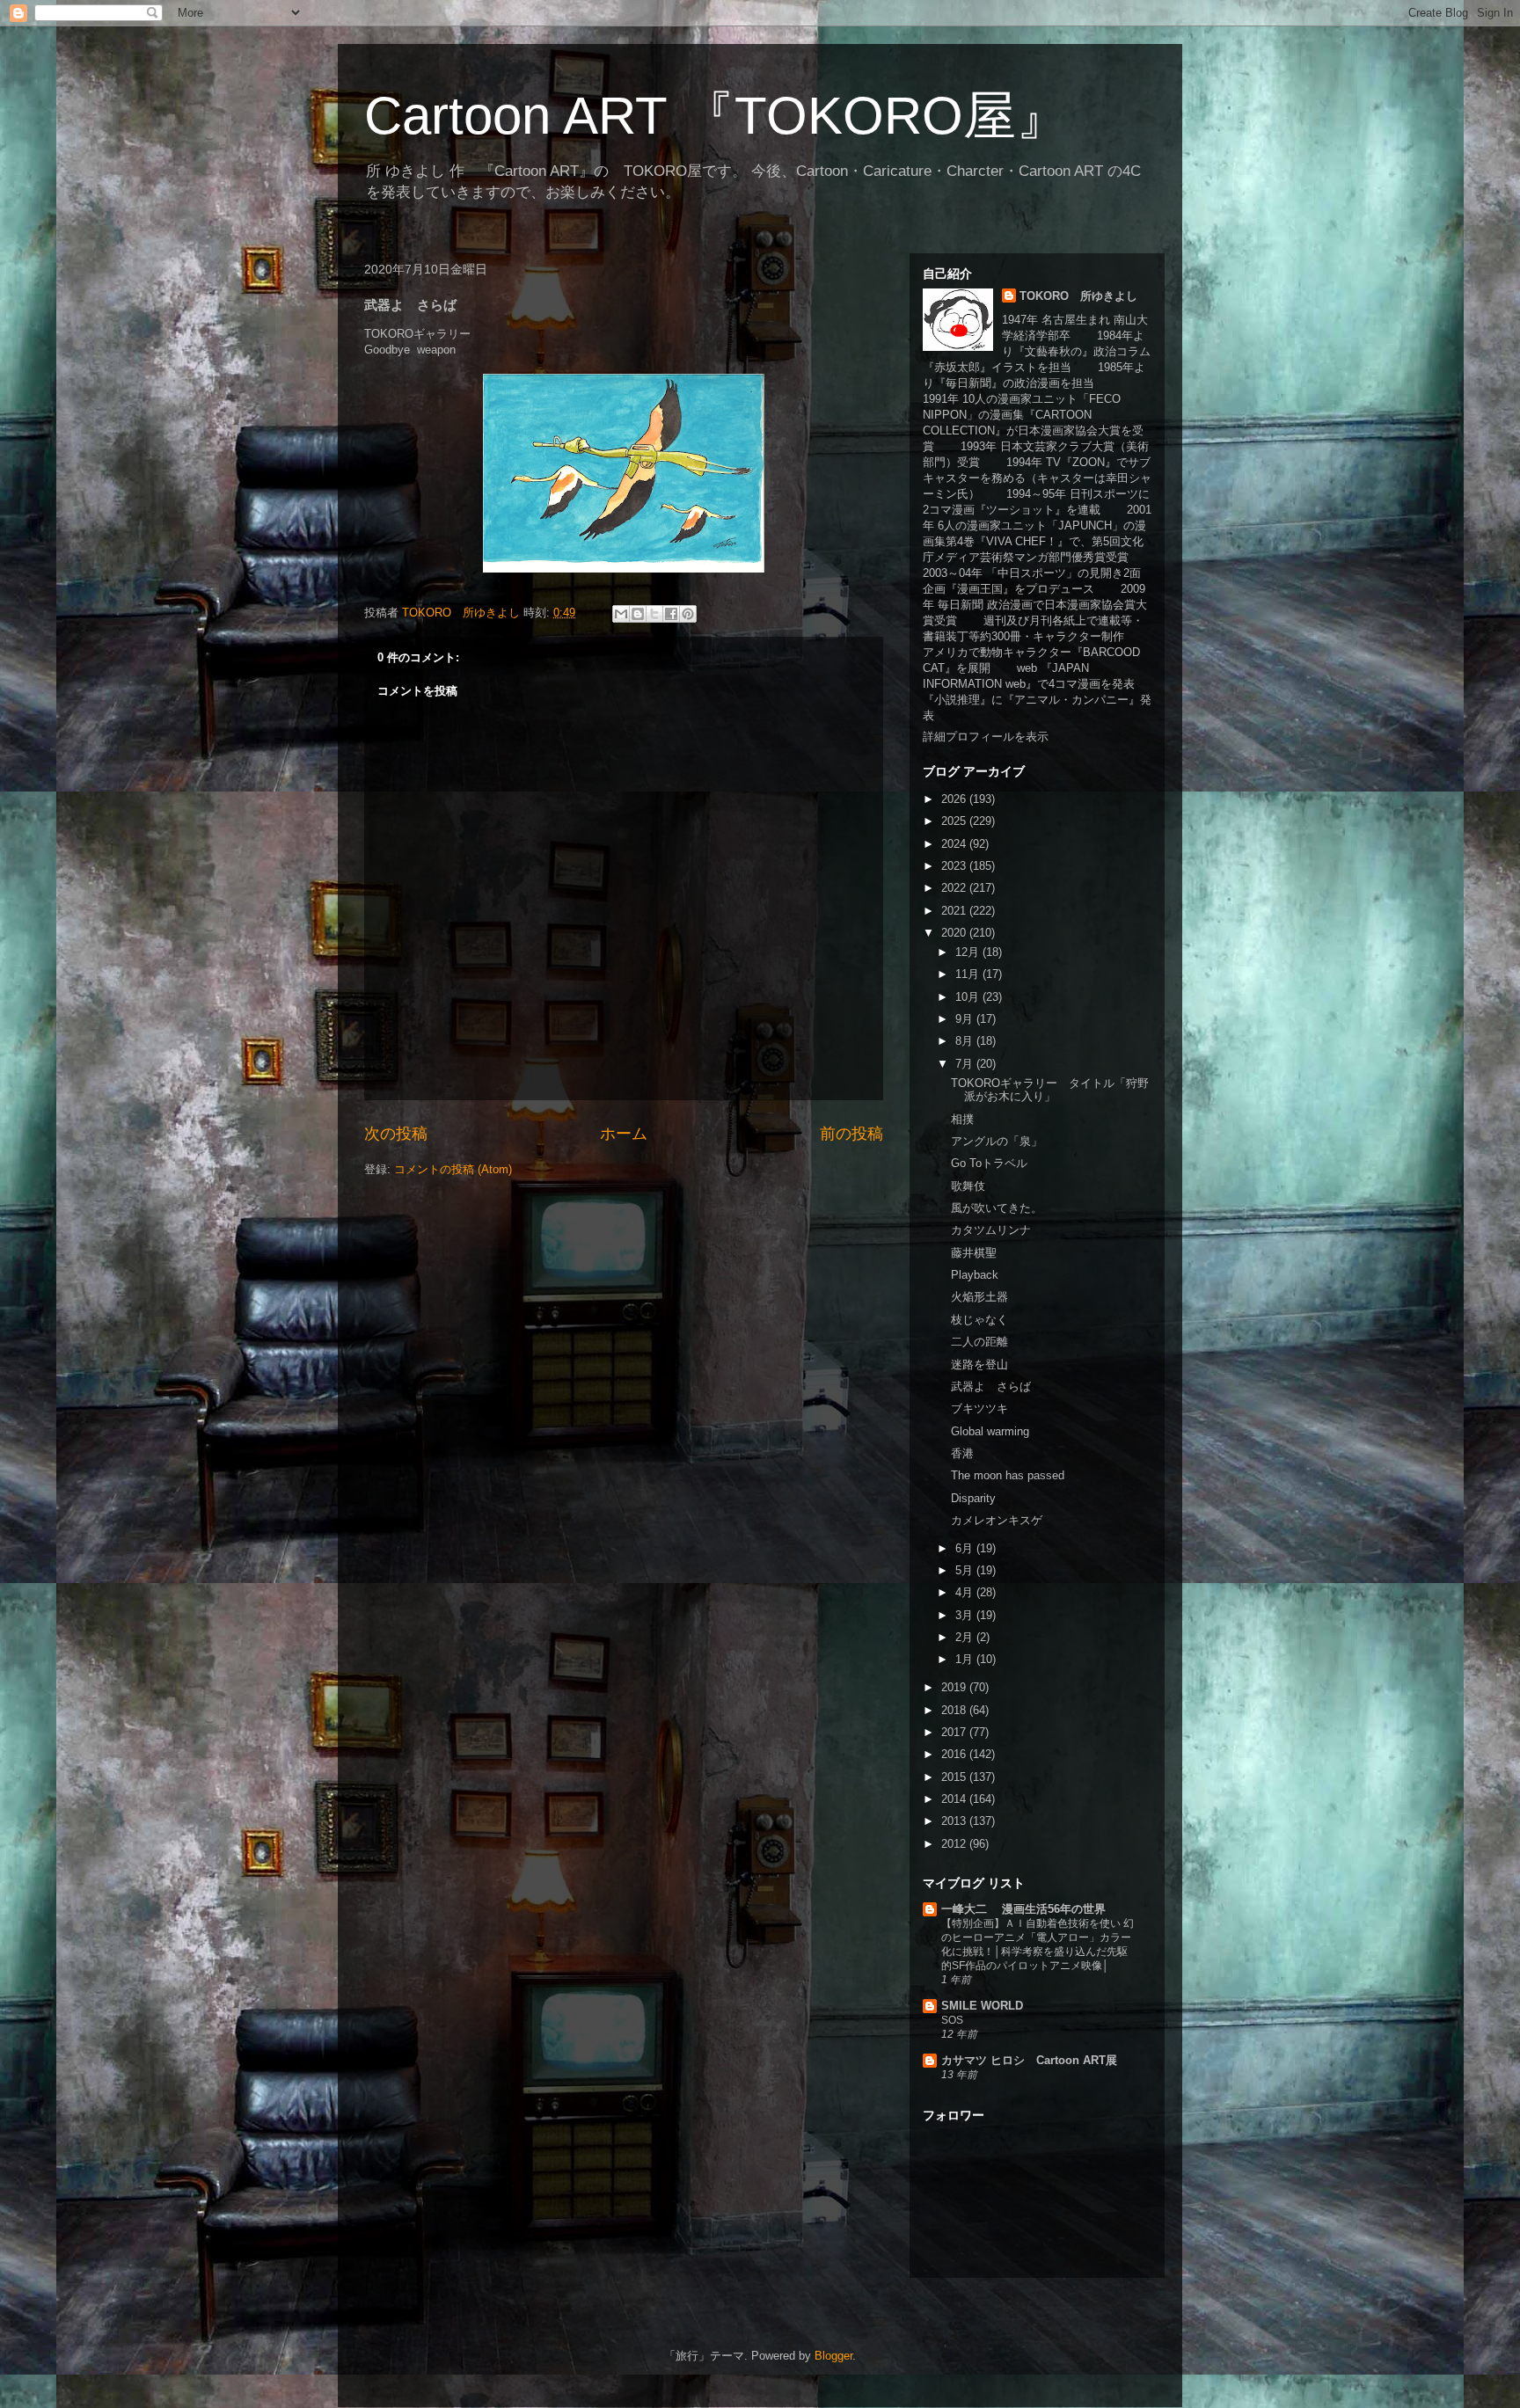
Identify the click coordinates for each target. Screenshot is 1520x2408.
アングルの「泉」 (997, 1141)
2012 (955, 1844)
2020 (955, 933)
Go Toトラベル (989, 1163)
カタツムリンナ (991, 1230)
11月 (969, 974)
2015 (955, 1777)
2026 (955, 799)
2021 (955, 911)
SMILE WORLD (982, 2006)
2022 (955, 888)
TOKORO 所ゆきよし (1078, 296)
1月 (966, 1659)
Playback (975, 1275)
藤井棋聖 (974, 1253)
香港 (962, 1453)
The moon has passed (1008, 1475)
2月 (966, 1637)
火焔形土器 (979, 1297)
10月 (969, 997)
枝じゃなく (979, 1320)
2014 (955, 1799)
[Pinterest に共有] (688, 614)
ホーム (624, 1134)
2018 (955, 1710)
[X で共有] (654, 614)
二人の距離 (979, 1342)
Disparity (973, 1498)
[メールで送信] (621, 614)
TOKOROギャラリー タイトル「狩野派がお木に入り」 (1050, 1090)
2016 (955, 1754)
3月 (966, 1615)
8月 (966, 1041)
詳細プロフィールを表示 (986, 737)
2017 (955, 1732)
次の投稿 (396, 1134)
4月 (966, 1592)
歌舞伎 (968, 1186)
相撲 (962, 1119)
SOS (952, 2020)
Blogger (833, 2356)
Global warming (990, 1431)
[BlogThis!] (638, 614)
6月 (966, 1548)
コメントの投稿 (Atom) (453, 1169)
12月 (969, 952)
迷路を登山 (979, 1365)
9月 (966, 1019)
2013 (955, 1821)
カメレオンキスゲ (997, 1520)
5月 (966, 1570)
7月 (966, 1064)
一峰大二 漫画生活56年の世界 (1023, 1909)
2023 (955, 866)
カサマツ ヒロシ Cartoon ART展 (1029, 2060)
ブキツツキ (979, 1408)
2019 (955, 1687)
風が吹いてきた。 (997, 1208)
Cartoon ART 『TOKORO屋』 (716, 116)
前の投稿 (851, 1134)
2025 (955, 821)
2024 (955, 844)
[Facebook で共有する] (671, 614)
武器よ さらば (991, 1386)
